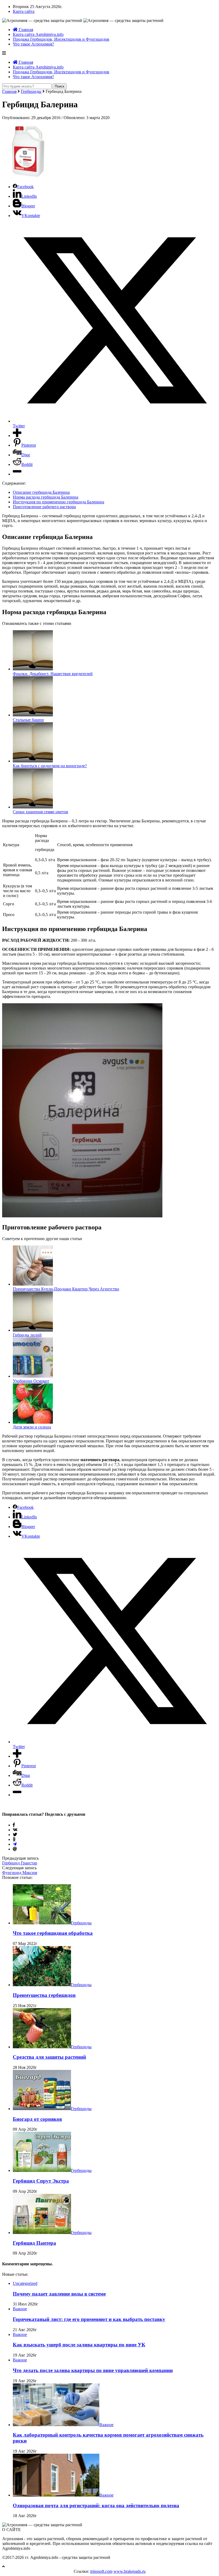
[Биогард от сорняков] (42, 2109)
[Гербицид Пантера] (42, 2233)
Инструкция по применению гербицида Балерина (58, 502)
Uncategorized (25, 2283)
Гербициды (31, 91)
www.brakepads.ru (130, 2571)
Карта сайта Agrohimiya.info (38, 34)
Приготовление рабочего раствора (44, 507)
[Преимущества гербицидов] (42, 1985)
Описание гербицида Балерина (41, 492)
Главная (25, 30)
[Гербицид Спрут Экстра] (42, 2170)
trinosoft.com (101, 2571)
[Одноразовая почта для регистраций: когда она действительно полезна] (56, 2495)
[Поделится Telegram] (15, 1844)
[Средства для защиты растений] (42, 2047)
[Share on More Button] (17, 436)
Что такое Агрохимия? (33, 44)
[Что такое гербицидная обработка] (42, 1923)
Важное (20, 2309)
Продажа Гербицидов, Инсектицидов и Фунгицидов (61, 39)
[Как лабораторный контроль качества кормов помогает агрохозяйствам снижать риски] (56, 2425)
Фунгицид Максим (20, 1873)
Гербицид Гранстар (20, 1863)
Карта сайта (24, 11)
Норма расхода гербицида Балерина (46, 497)
